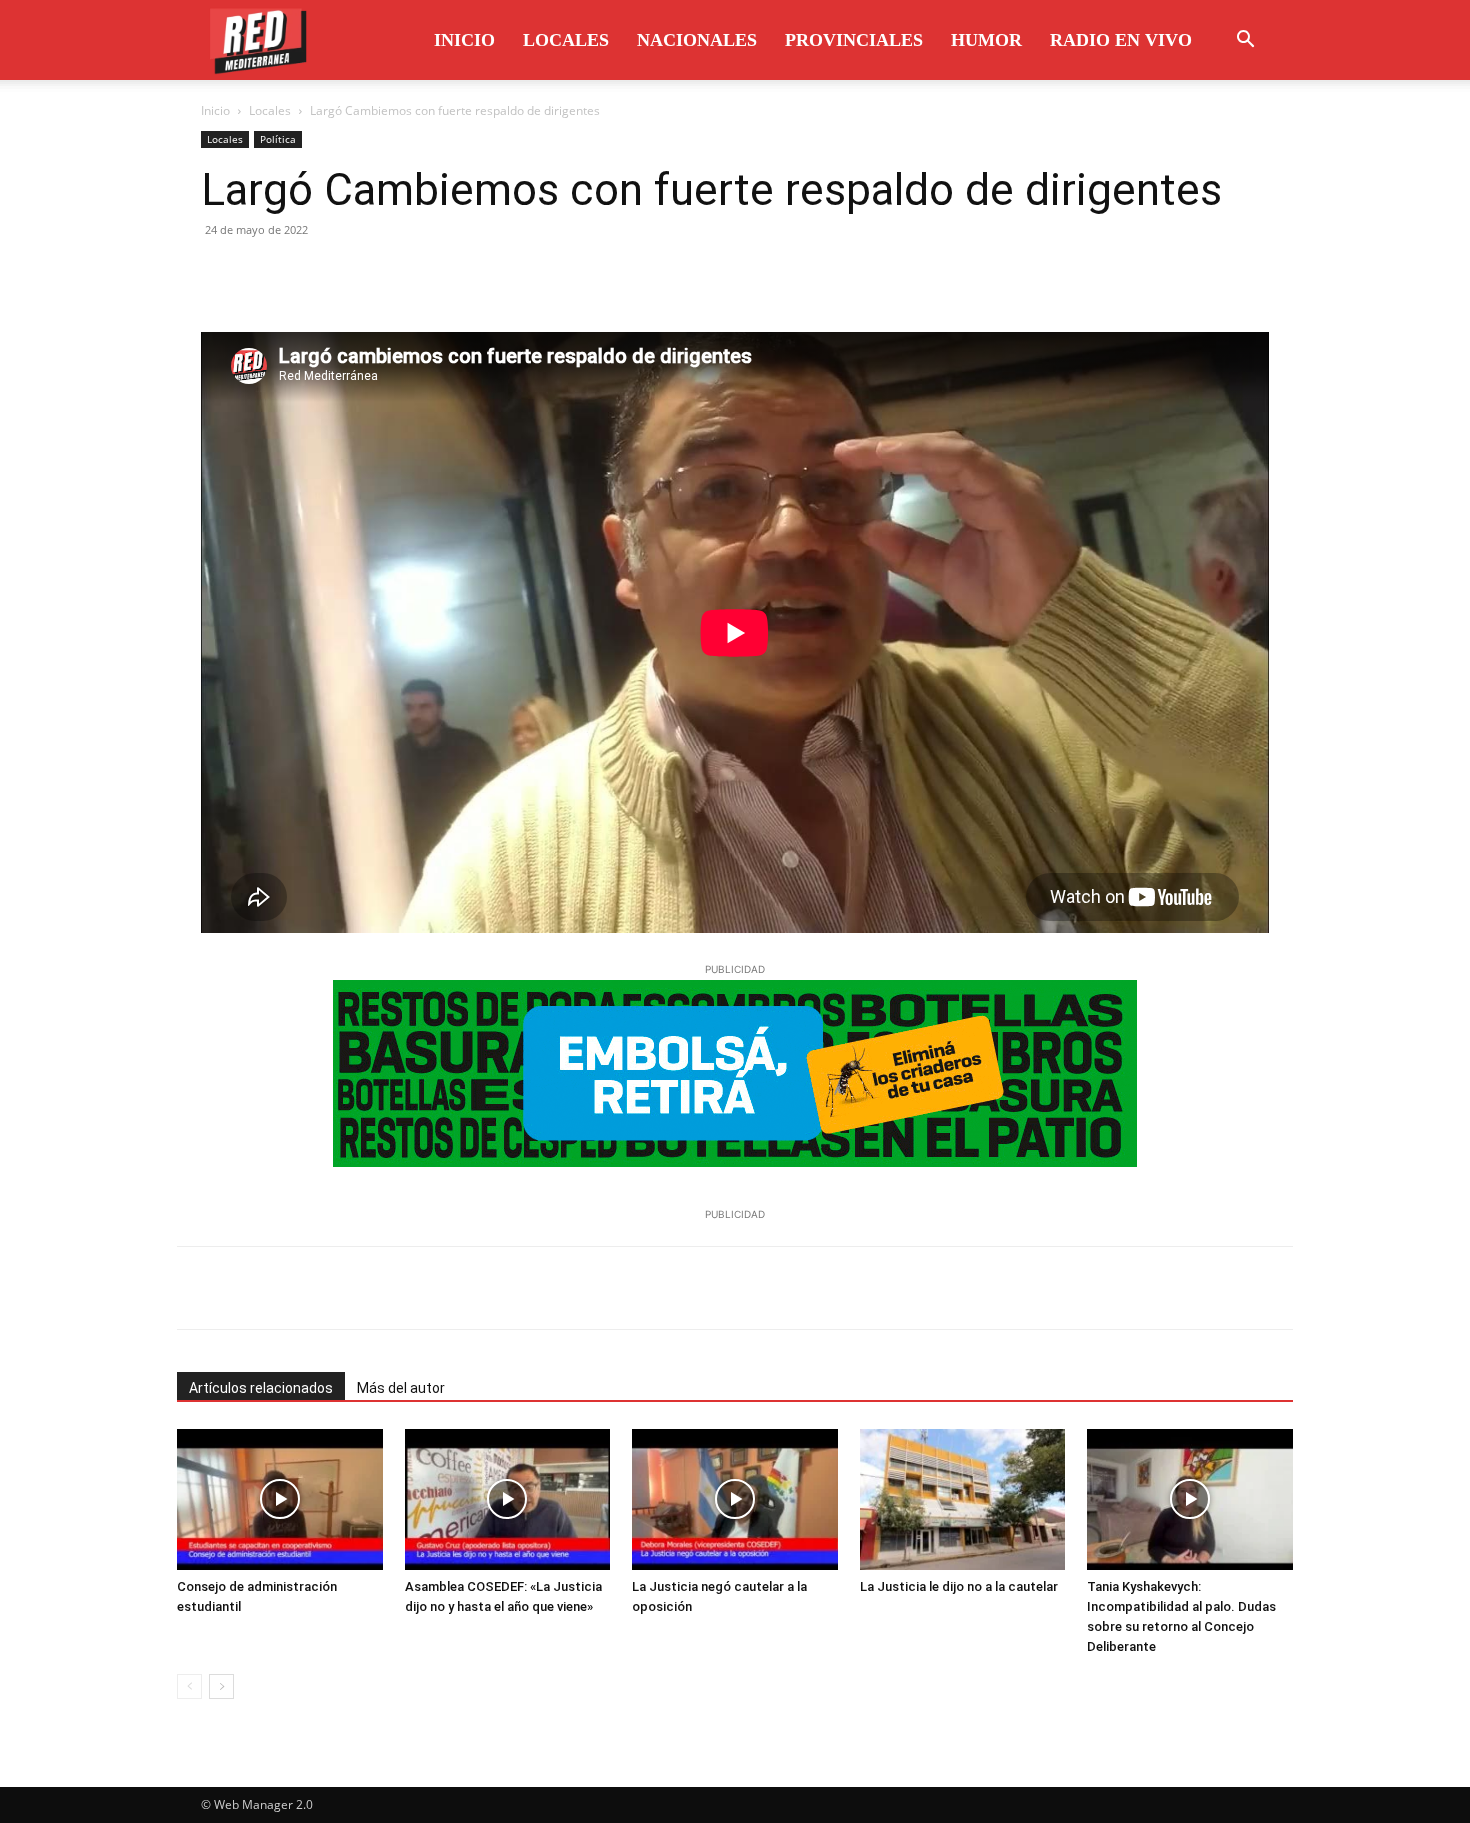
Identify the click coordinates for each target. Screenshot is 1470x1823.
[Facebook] (221, 275)
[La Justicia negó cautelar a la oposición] (735, 1499)
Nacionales (697, 40)
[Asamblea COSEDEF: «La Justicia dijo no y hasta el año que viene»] (508, 1499)
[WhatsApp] (359, 275)
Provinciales (854, 40)
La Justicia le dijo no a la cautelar (959, 1586)
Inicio (464, 40)
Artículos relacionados (261, 1388)
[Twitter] (267, 275)
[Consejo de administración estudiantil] (280, 1499)
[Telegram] (451, 275)
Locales (566, 40)
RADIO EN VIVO (1121, 40)
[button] (1245, 41)
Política (278, 139)
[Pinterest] (313, 275)
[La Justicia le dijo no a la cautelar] (963, 1499)
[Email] (405, 275)
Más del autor (401, 1388)
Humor (986, 40)
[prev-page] (189, 1686)
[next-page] (221, 1686)
